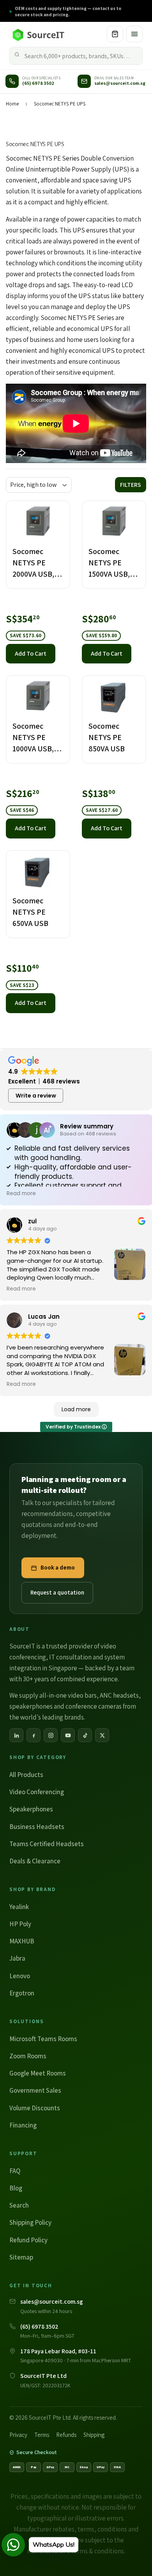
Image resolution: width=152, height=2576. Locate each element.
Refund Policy (28, 2240)
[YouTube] (68, 1735)
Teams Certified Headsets (47, 1844)
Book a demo (58, 1567)
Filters (131, 485)
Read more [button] (21, 1194)
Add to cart (31, 653)
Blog (16, 2188)
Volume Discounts (35, 2108)
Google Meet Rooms (38, 2073)
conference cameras (94, 1706)
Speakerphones (31, 1809)
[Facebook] (34, 1735)
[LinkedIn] (16, 1735)
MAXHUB (22, 1941)
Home (12, 104)
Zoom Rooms (28, 2056)
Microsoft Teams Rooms (43, 2039)
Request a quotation (57, 1592)
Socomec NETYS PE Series (43, 158)
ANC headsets (119, 1695)
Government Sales (35, 2090)
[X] (102, 1735)
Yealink (19, 1907)
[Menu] (134, 34)
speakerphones (31, 1706)
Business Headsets (37, 1827)
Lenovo (20, 1976)
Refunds (66, 2435)
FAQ (15, 2171)
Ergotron (22, 1993)
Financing (23, 2125)
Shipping (94, 2435)
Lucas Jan (44, 1317)
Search (19, 2205)
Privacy (18, 2435)
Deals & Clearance (35, 1861)
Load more (76, 1409)
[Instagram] (51, 1735)
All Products (26, 1775)
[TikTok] (85, 1735)
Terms (42, 2435)
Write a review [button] (36, 1096)
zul (32, 1221)
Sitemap (21, 2257)
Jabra (17, 1958)
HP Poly (20, 1924)
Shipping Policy (30, 2222)
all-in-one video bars (68, 1695)
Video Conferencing (37, 1792)
